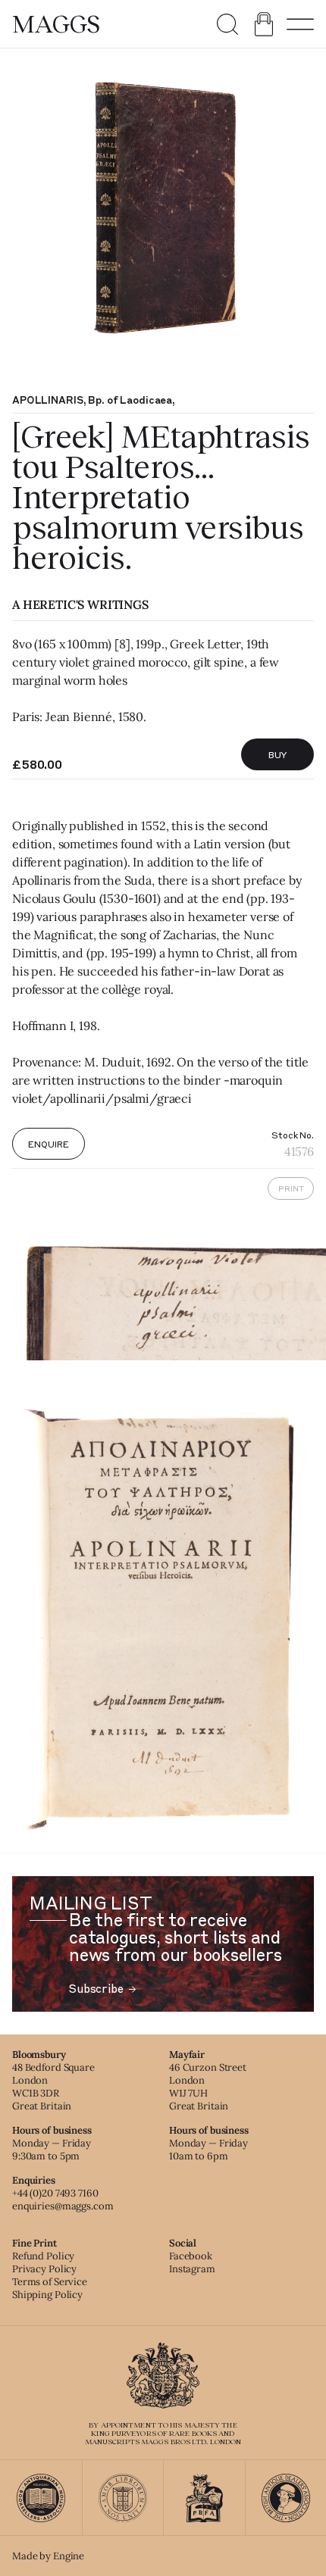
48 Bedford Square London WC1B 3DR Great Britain (53, 2087)
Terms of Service (50, 2282)
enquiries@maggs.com (63, 2206)
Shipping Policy (47, 2295)
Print (291, 1188)
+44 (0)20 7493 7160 (55, 2193)
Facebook (191, 2256)
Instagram (192, 2269)
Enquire (48, 1144)
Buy (278, 754)
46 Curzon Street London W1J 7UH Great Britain (208, 2087)
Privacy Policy (44, 2269)
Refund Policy (43, 2256)
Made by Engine (48, 2556)
